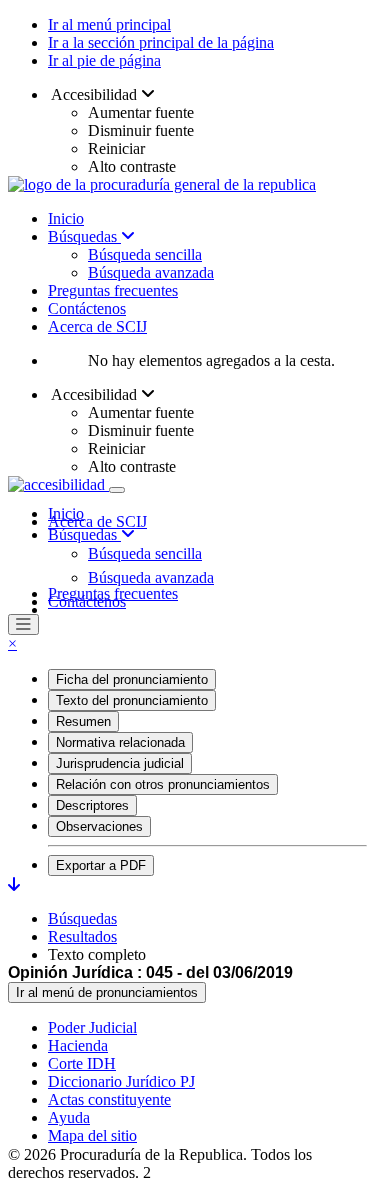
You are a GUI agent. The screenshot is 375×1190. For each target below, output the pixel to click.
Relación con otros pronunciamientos (163, 784)
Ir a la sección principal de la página (161, 42)
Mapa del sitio (92, 1135)
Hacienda (78, 1045)
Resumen (83, 721)
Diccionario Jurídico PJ (121, 1081)
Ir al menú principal (109, 24)
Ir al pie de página (104, 60)
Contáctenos (87, 308)
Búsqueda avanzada (151, 272)
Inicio (66, 218)
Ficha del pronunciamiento (132, 679)
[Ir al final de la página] (14, 884)
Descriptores (92, 805)
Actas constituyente (109, 1099)
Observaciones (99, 826)
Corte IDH (82, 1063)
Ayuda (69, 1117)
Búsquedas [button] (84, 534)
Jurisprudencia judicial (120, 763)
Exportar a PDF (101, 865)
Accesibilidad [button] (94, 94)
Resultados (82, 936)
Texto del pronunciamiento (132, 700)
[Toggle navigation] (117, 490)
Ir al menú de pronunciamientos (107, 992)
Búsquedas (84, 236)
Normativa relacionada (120, 742)
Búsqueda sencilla (145, 254)
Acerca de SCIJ (97, 326)
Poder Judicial (92, 1027)
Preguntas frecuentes (113, 290)
